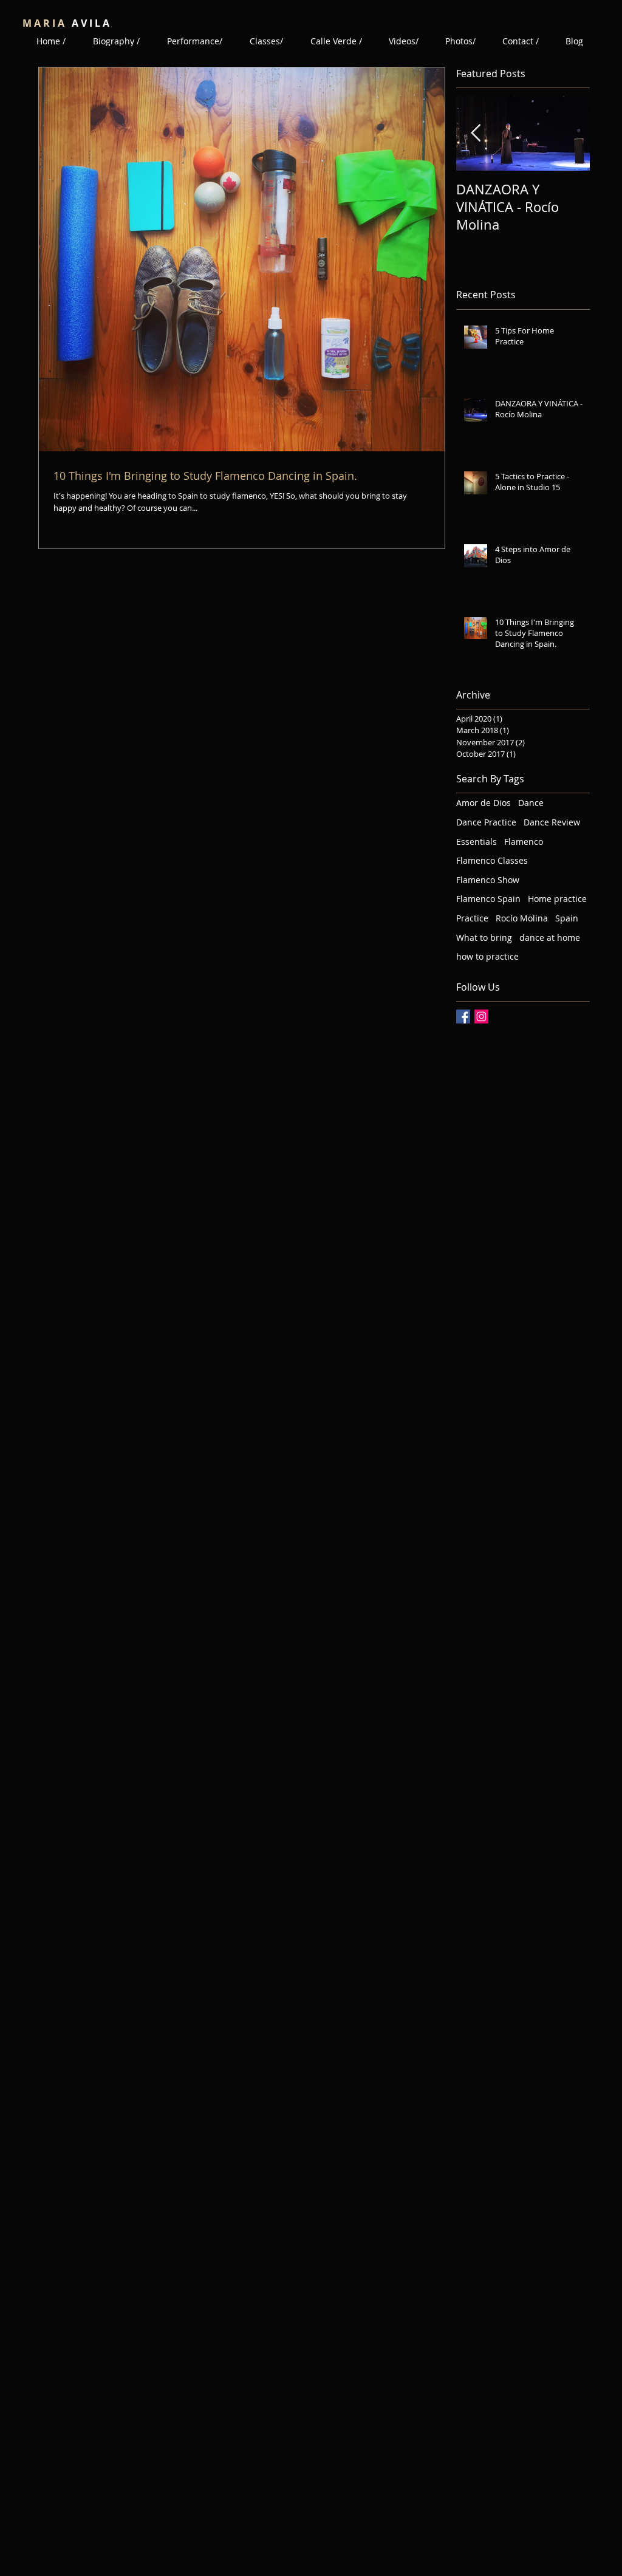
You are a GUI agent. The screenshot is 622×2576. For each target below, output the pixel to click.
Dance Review (552, 822)
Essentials (477, 842)
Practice (472, 918)
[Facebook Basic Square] (463, 1016)
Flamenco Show (488, 880)
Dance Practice (486, 822)
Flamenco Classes (492, 860)
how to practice (487, 956)
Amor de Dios (484, 803)
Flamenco (524, 842)
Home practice (557, 899)
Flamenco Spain (488, 899)
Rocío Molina (522, 918)
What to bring (484, 938)
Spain (567, 918)
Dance (531, 803)
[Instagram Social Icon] (481, 1016)
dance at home (550, 938)
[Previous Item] (476, 134)
